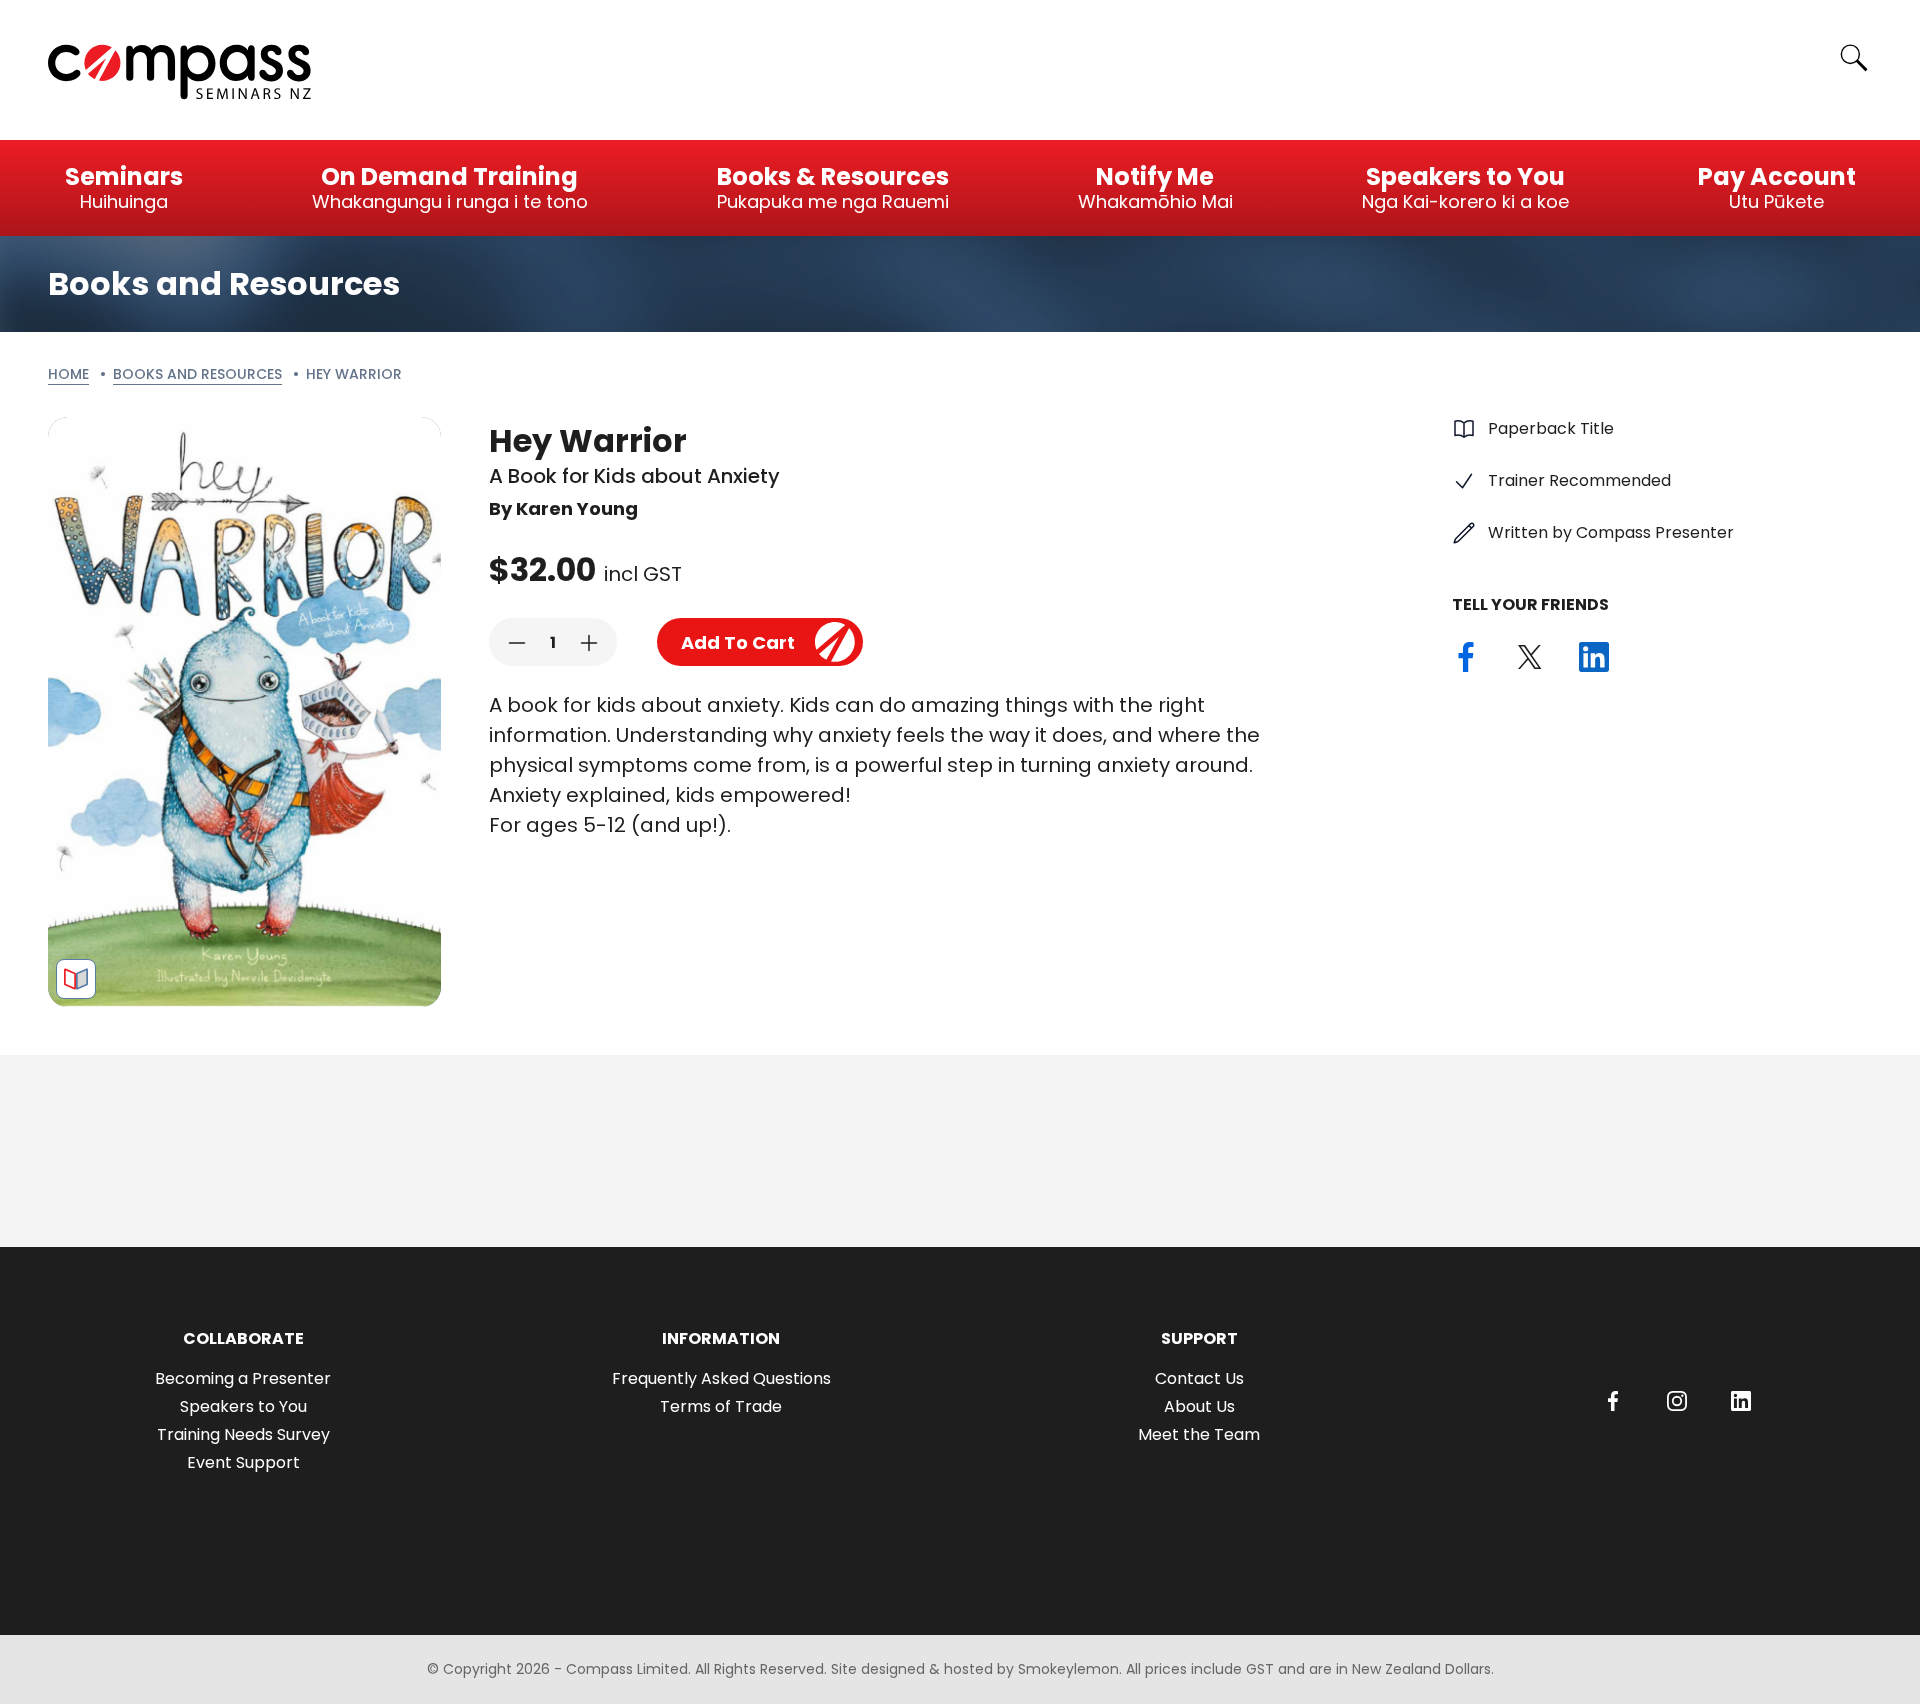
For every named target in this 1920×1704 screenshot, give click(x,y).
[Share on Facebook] (1466, 657)
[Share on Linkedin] (1594, 657)
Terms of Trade (721, 1406)
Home (68, 374)
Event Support (243, 1462)
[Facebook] (1613, 1401)
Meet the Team (1199, 1434)
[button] (517, 642)
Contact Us (1199, 1378)
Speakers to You (243, 1406)
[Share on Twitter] (1530, 657)
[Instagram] (1677, 1401)
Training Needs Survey (243, 1434)
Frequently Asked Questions (721, 1378)
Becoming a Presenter (243, 1378)
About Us (1199, 1406)
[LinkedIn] (1741, 1401)
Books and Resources (197, 374)
